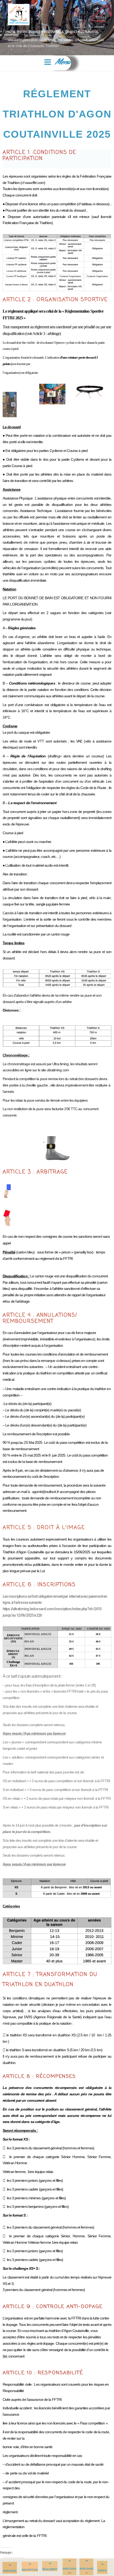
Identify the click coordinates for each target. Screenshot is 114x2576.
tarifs (102, 2571)
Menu (63, 63)
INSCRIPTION (30, 2570)
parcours (86, 2569)
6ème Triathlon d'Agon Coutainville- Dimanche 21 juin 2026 (53, 32)
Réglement (50, 2569)
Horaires (10, 2571)
